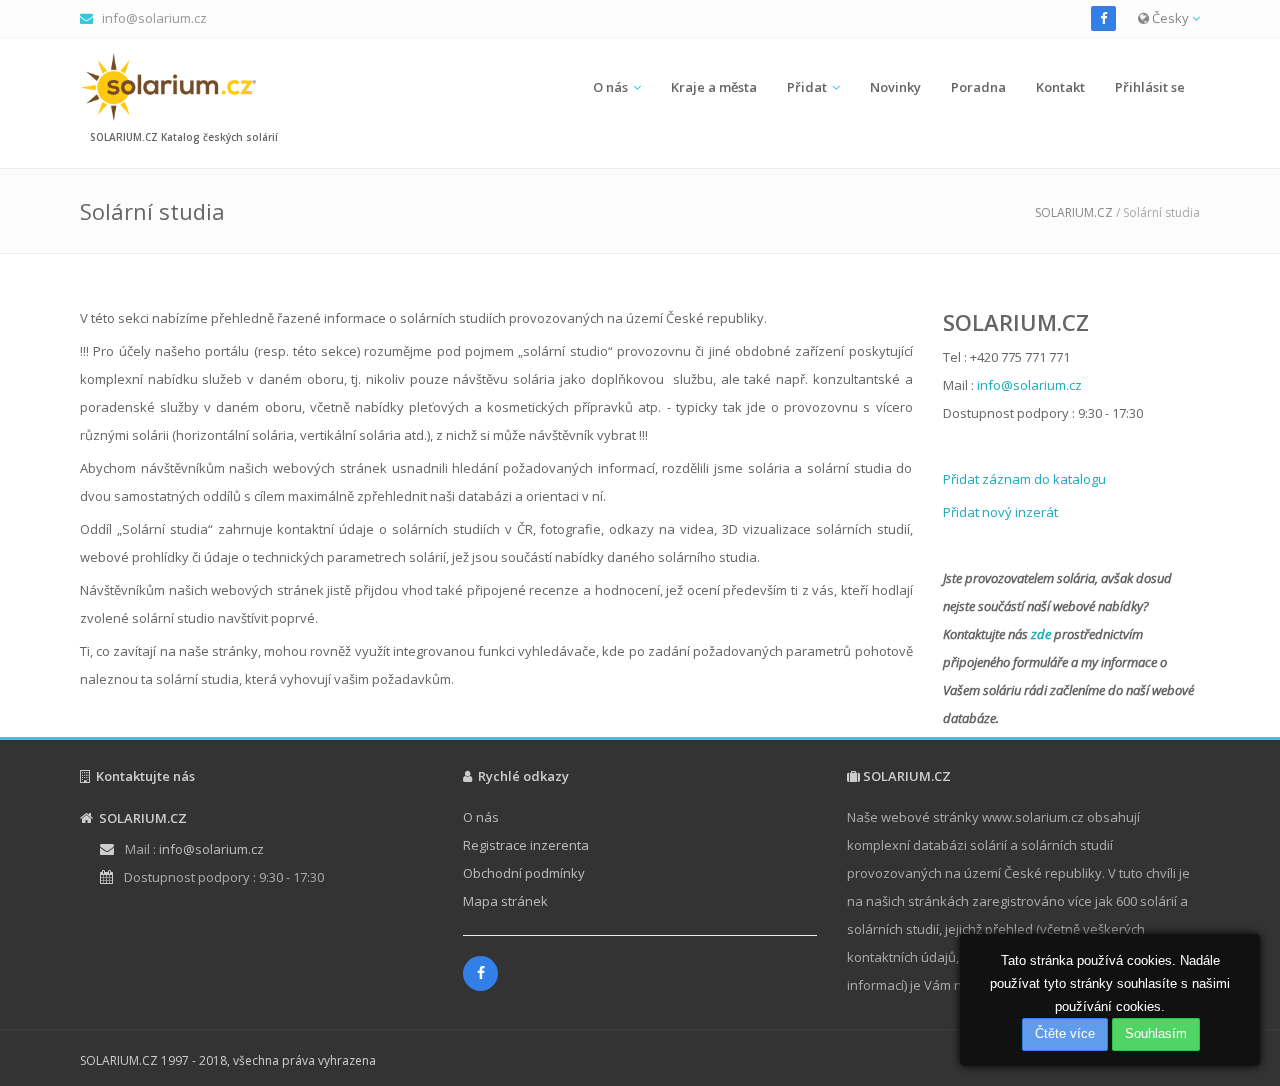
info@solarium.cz (154, 18)
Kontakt (1060, 87)
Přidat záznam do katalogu (1024, 479)
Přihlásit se (1150, 87)
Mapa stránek (505, 901)
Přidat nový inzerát (1000, 512)
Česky (1170, 18)
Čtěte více (1065, 1033)
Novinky (895, 87)
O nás (610, 87)
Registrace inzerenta (526, 845)
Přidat (807, 87)
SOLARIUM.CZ (1074, 212)
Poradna (978, 87)
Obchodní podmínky (524, 873)
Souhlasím (1156, 1033)
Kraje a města (714, 87)
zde (1041, 634)
